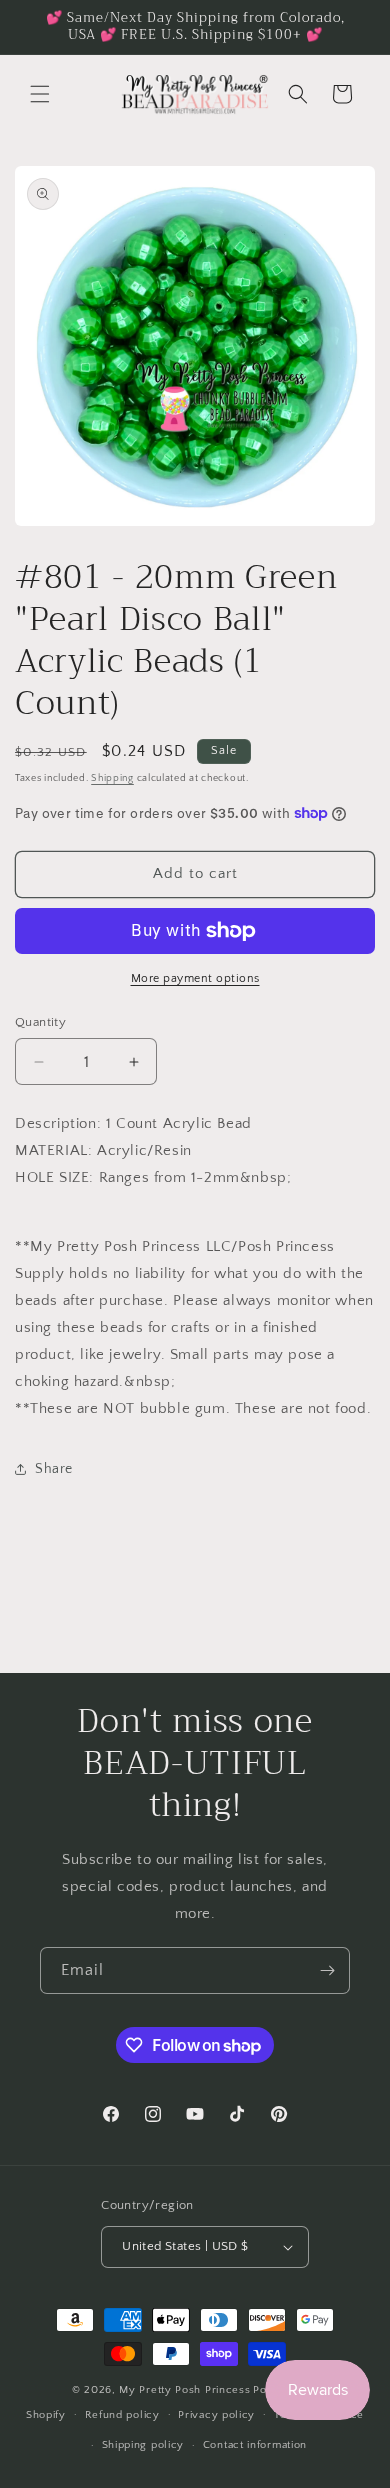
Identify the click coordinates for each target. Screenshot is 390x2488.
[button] (40, 94)
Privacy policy (216, 2415)
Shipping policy (143, 2445)
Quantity (40, 1022)
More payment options (195, 978)
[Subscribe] (327, 1970)
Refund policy (122, 2415)
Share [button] (54, 1469)
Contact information (255, 2445)
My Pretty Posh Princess (184, 2390)
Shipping (112, 778)
